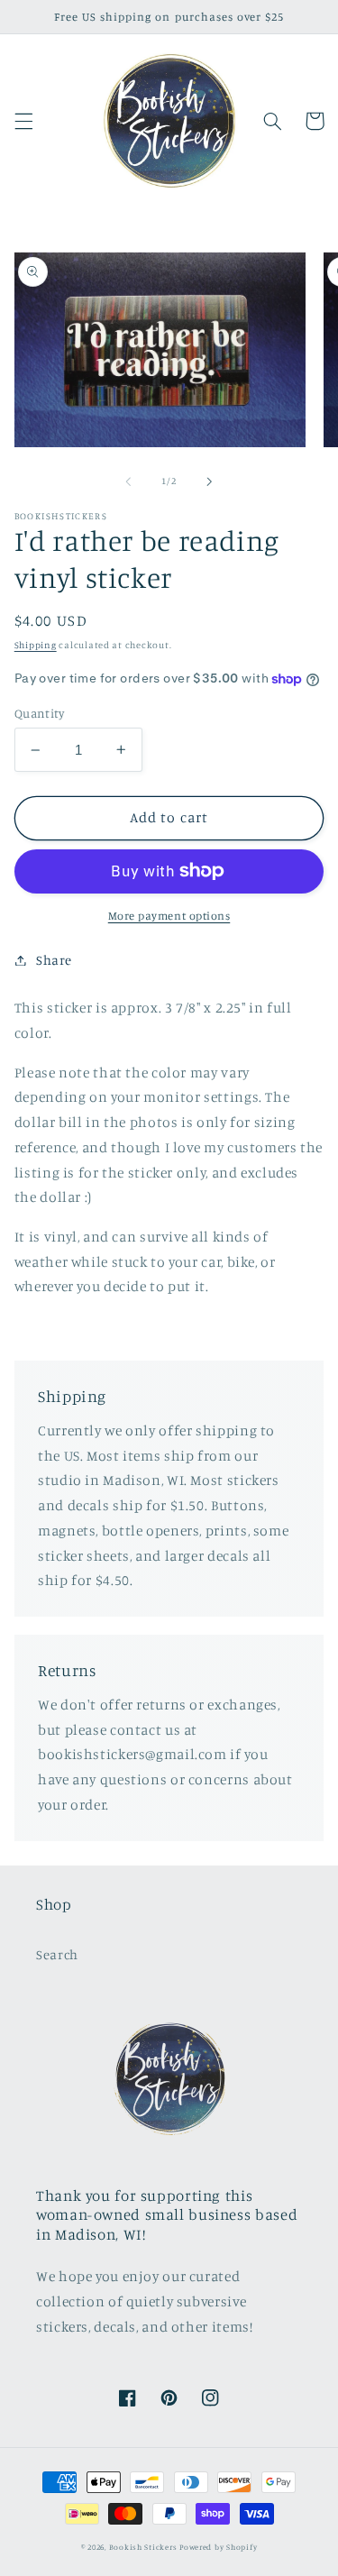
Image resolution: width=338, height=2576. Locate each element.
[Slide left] (128, 481)
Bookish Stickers (143, 2547)
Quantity (39, 713)
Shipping (36, 645)
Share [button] (54, 960)
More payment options (169, 916)
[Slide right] (210, 481)
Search (57, 1954)
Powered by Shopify (218, 2547)
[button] (23, 121)
